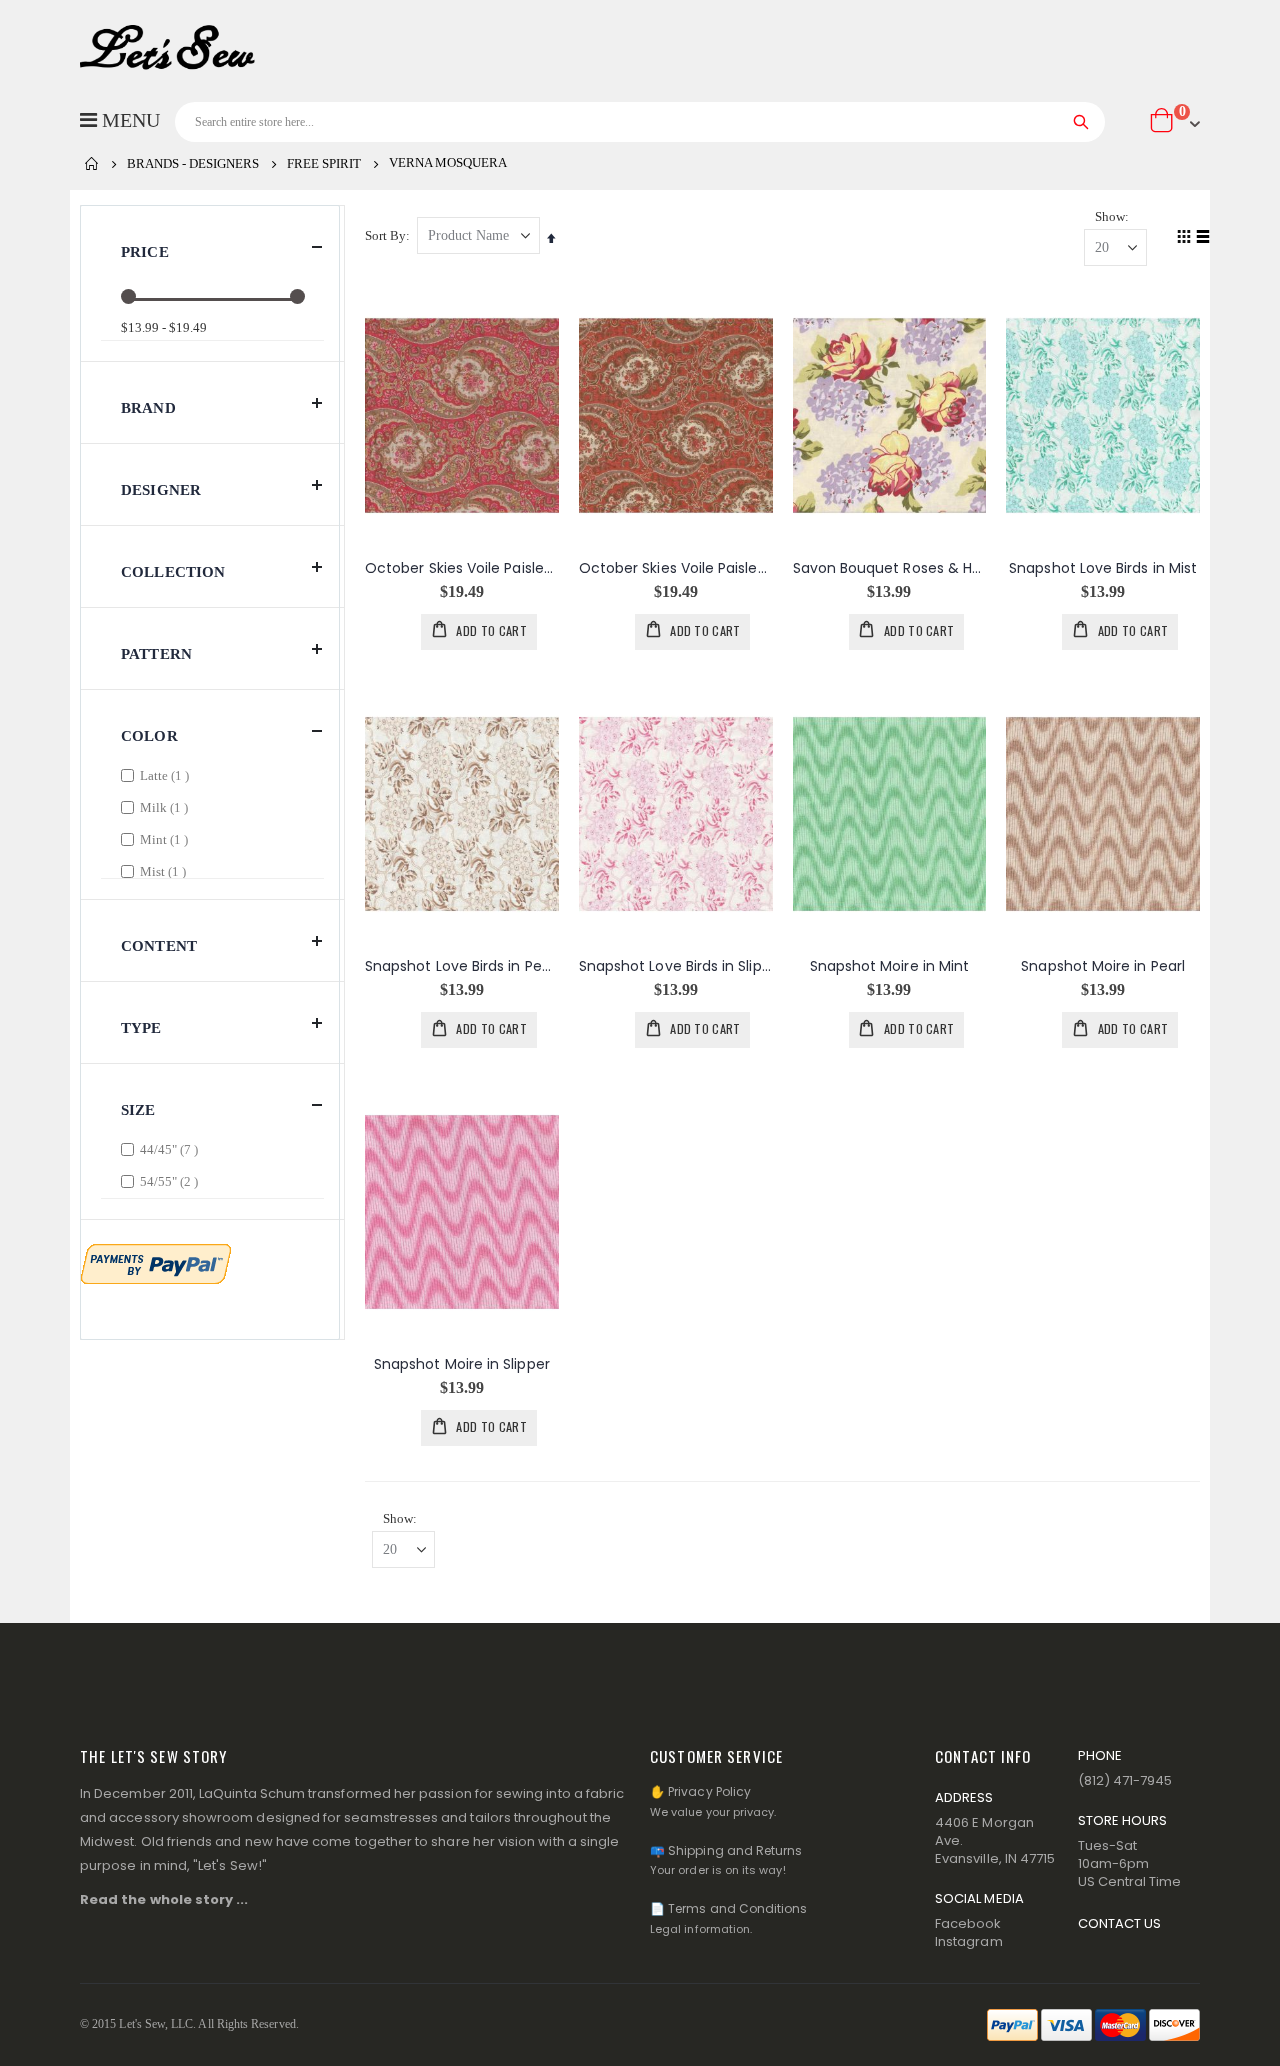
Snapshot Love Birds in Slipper (676, 966)
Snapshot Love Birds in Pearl (462, 966)
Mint (166, 839)
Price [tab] (145, 252)
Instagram (969, 1941)
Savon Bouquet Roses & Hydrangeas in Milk (890, 568)
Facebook (968, 1923)
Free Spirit (324, 163)
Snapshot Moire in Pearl (1103, 966)
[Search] (1081, 122)
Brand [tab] (148, 408)
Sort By (385, 235)
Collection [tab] (173, 572)
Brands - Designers (193, 163)
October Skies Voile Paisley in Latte (462, 568)
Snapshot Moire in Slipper (462, 1364)
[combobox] (640, 122)
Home (92, 164)
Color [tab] (149, 736)
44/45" (171, 1149)
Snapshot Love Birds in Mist (1103, 568)
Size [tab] (138, 1110)
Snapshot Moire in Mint (890, 966)
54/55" (171, 1181)
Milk (166, 807)
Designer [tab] (161, 490)
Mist (165, 871)
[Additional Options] (156, 1262)
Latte (167, 775)
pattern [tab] (156, 654)
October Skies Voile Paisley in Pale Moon (676, 568)
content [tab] (159, 946)
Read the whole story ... (164, 1899)
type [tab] (141, 1028)
